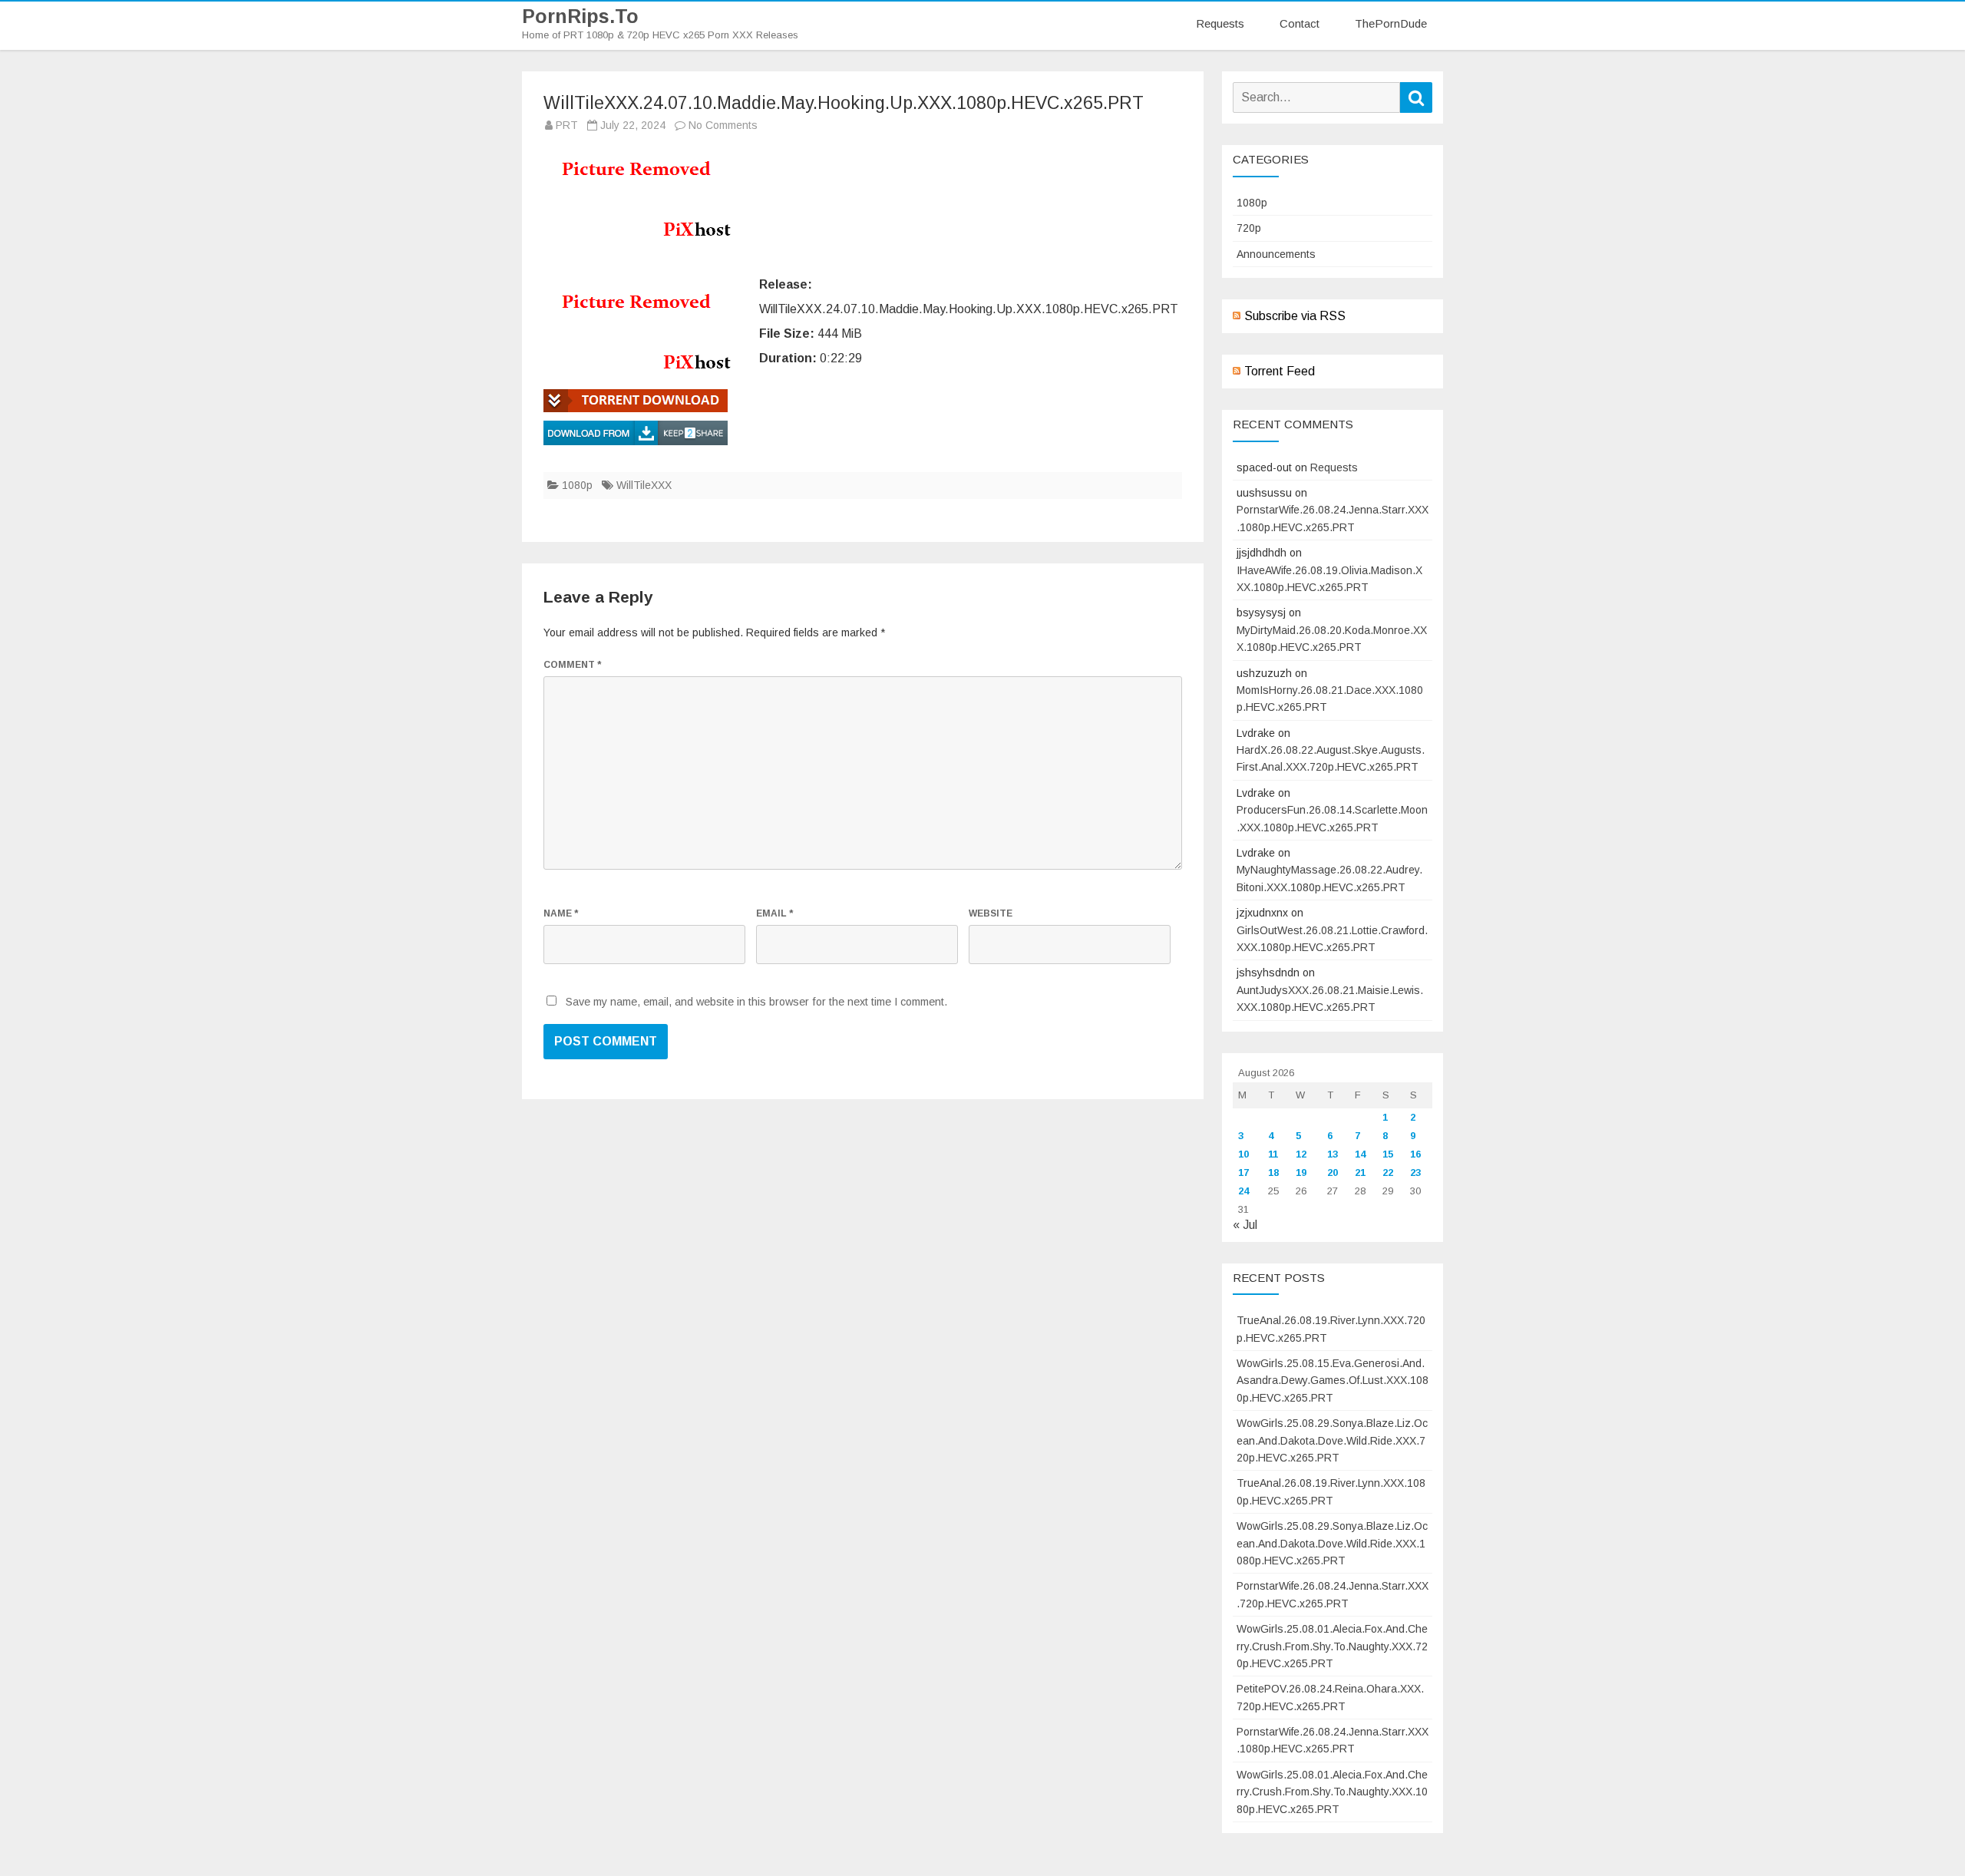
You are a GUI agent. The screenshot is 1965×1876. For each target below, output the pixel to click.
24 (1243, 1191)
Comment (572, 665)
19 (1301, 1172)
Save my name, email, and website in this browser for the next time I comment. (756, 1002)
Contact (1300, 23)
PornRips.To (580, 17)
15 (1388, 1154)
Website (991, 913)
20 (1333, 1172)
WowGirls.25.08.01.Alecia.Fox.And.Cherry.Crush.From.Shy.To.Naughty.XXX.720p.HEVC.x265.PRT (1332, 1646)
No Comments (723, 125)
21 (1360, 1172)
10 (1243, 1154)
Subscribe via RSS (1295, 316)
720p (1249, 228)
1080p (577, 485)
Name (561, 913)
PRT (567, 125)
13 (1333, 1154)
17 (1243, 1172)
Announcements (1276, 254)
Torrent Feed (1280, 371)
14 (1360, 1154)
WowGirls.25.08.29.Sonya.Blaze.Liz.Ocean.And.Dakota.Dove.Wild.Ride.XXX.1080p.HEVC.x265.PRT (1332, 1543)
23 (1415, 1172)
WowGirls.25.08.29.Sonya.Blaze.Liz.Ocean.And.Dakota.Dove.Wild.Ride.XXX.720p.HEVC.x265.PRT (1332, 1440)
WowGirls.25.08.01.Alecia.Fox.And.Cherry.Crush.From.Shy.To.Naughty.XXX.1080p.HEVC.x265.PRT (1332, 1792)
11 (1273, 1154)
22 (1388, 1172)
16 (1415, 1154)
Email (774, 913)
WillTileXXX (644, 485)
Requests (1220, 23)
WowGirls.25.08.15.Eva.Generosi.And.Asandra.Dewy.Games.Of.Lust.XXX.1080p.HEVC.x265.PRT (1333, 1381)
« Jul (1245, 1225)
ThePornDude (1391, 23)
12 (1301, 1154)
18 (1273, 1172)
